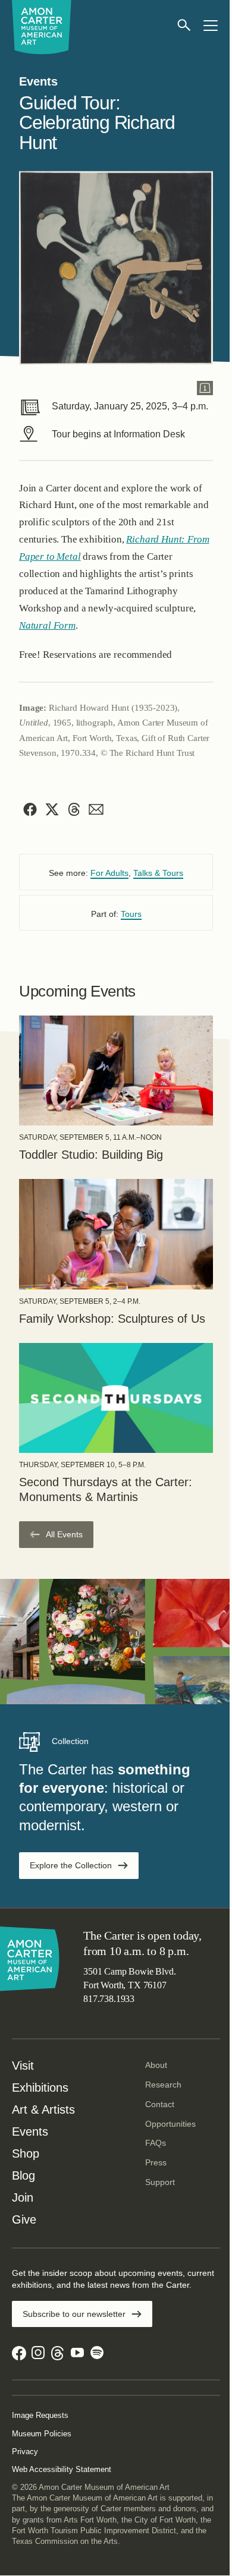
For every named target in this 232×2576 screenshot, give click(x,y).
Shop (26, 2154)
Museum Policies (42, 2434)
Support (160, 2182)
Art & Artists (43, 2110)
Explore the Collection (71, 1865)
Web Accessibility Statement (62, 2469)
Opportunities (170, 2124)
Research (163, 2085)
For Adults (109, 873)
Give (24, 2219)
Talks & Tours (158, 873)
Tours (131, 914)
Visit (23, 2066)
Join (23, 2197)
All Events (64, 1534)
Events (30, 2132)
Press (156, 2162)
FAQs (156, 2143)
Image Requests (40, 2415)
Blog (23, 2175)
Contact (160, 2104)
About (156, 2065)
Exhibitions (40, 2088)
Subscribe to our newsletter (74, 2314)
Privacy (25, 2452)
